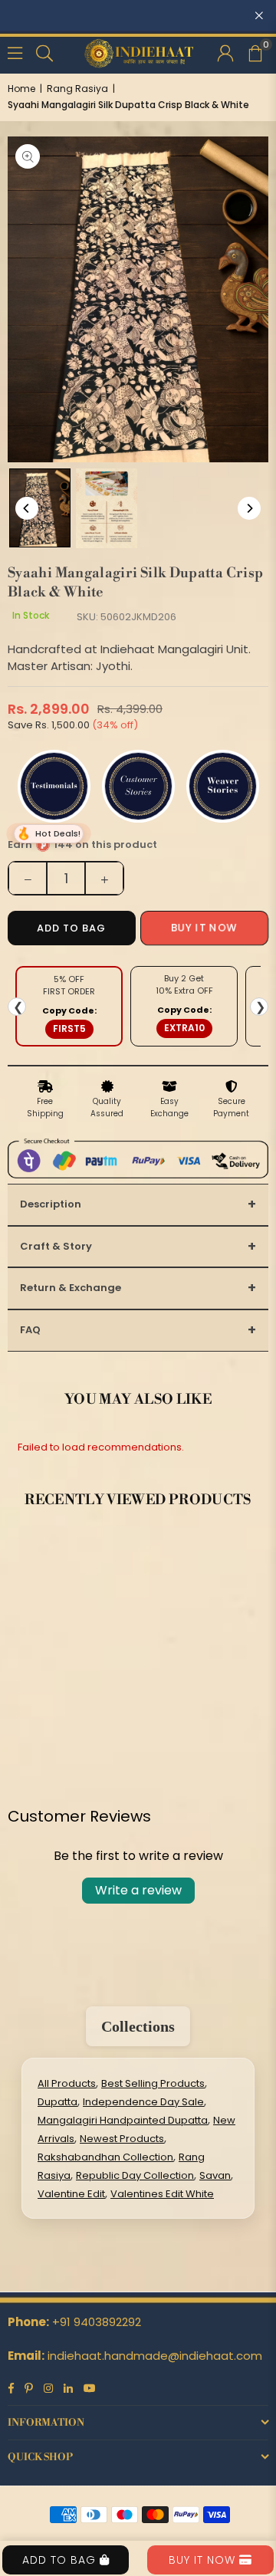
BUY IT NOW (204, 2560)
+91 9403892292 (97, 2322)
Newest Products (122, 2139)
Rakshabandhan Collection (105, 2157)
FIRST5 (69, 1028)
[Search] (44, 52)
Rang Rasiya (77, 89)
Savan (215, 2175)
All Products (67, 2083)
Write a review (138, 1890)
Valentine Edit (71, 2194)
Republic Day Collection (135, 2175)
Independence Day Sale (143, 2102)
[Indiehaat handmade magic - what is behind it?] (107, 508)
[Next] (249, 508)
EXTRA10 (184, 1028)
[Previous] (27, 508)
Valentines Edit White (162, 2194)
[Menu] (15, 52)
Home (21, 89)
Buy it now (204, 928)
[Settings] (225, 52)
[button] (255, 52)
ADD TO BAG (61, 2560)
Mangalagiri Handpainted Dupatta (123, 2120)
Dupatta (58, 2102)
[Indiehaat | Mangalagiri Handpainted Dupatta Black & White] (40, 508)
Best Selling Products (153, 2083)
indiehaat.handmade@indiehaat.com (155, 2356)
